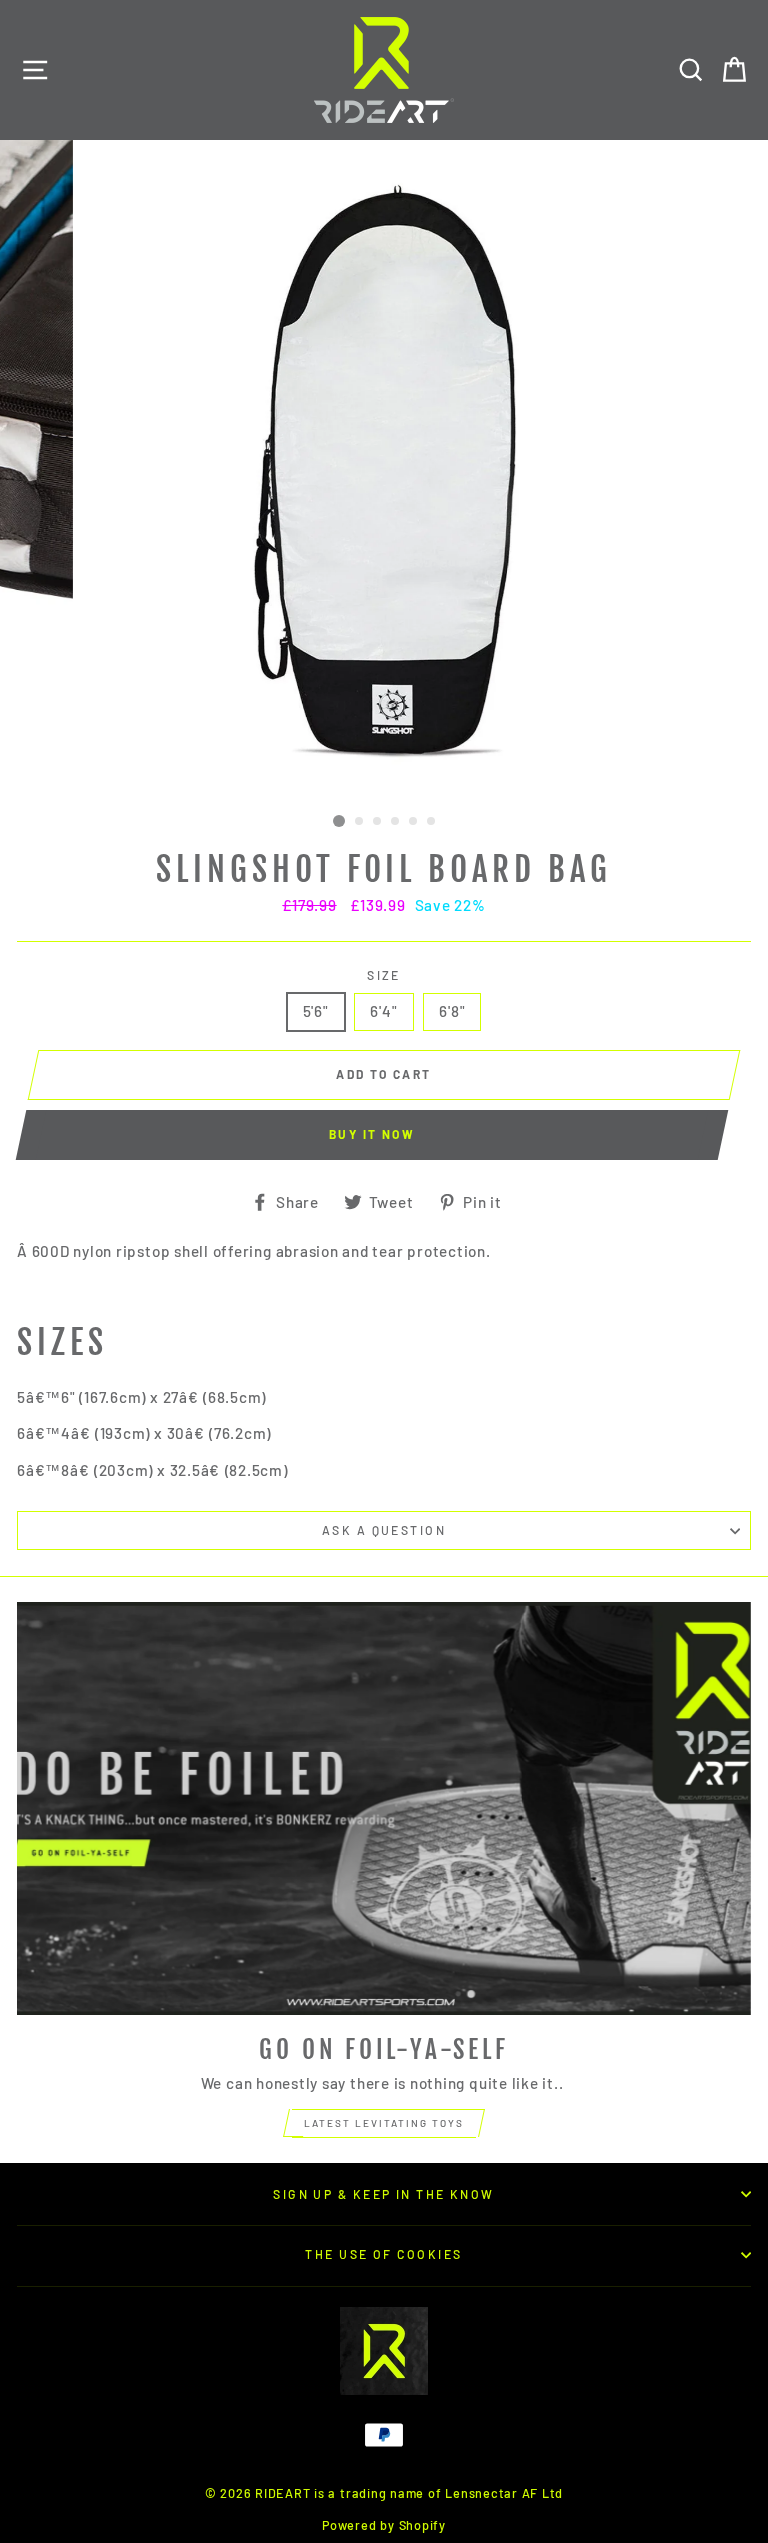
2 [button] (360, 822)
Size (384, 975)
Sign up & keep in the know (384, 2194)
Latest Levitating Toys (384, 2123)
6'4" (383, 1011)
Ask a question (384, 1530)
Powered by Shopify (384, 2525)
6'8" (452, 1011)
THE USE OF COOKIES (383, 2254)
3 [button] (378, 822)
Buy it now (372, 1134)
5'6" (316, 1011)
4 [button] (396, 822)
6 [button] (432, 822)
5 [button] (414, 822)
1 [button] (339, 821)
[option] (384, 472)
